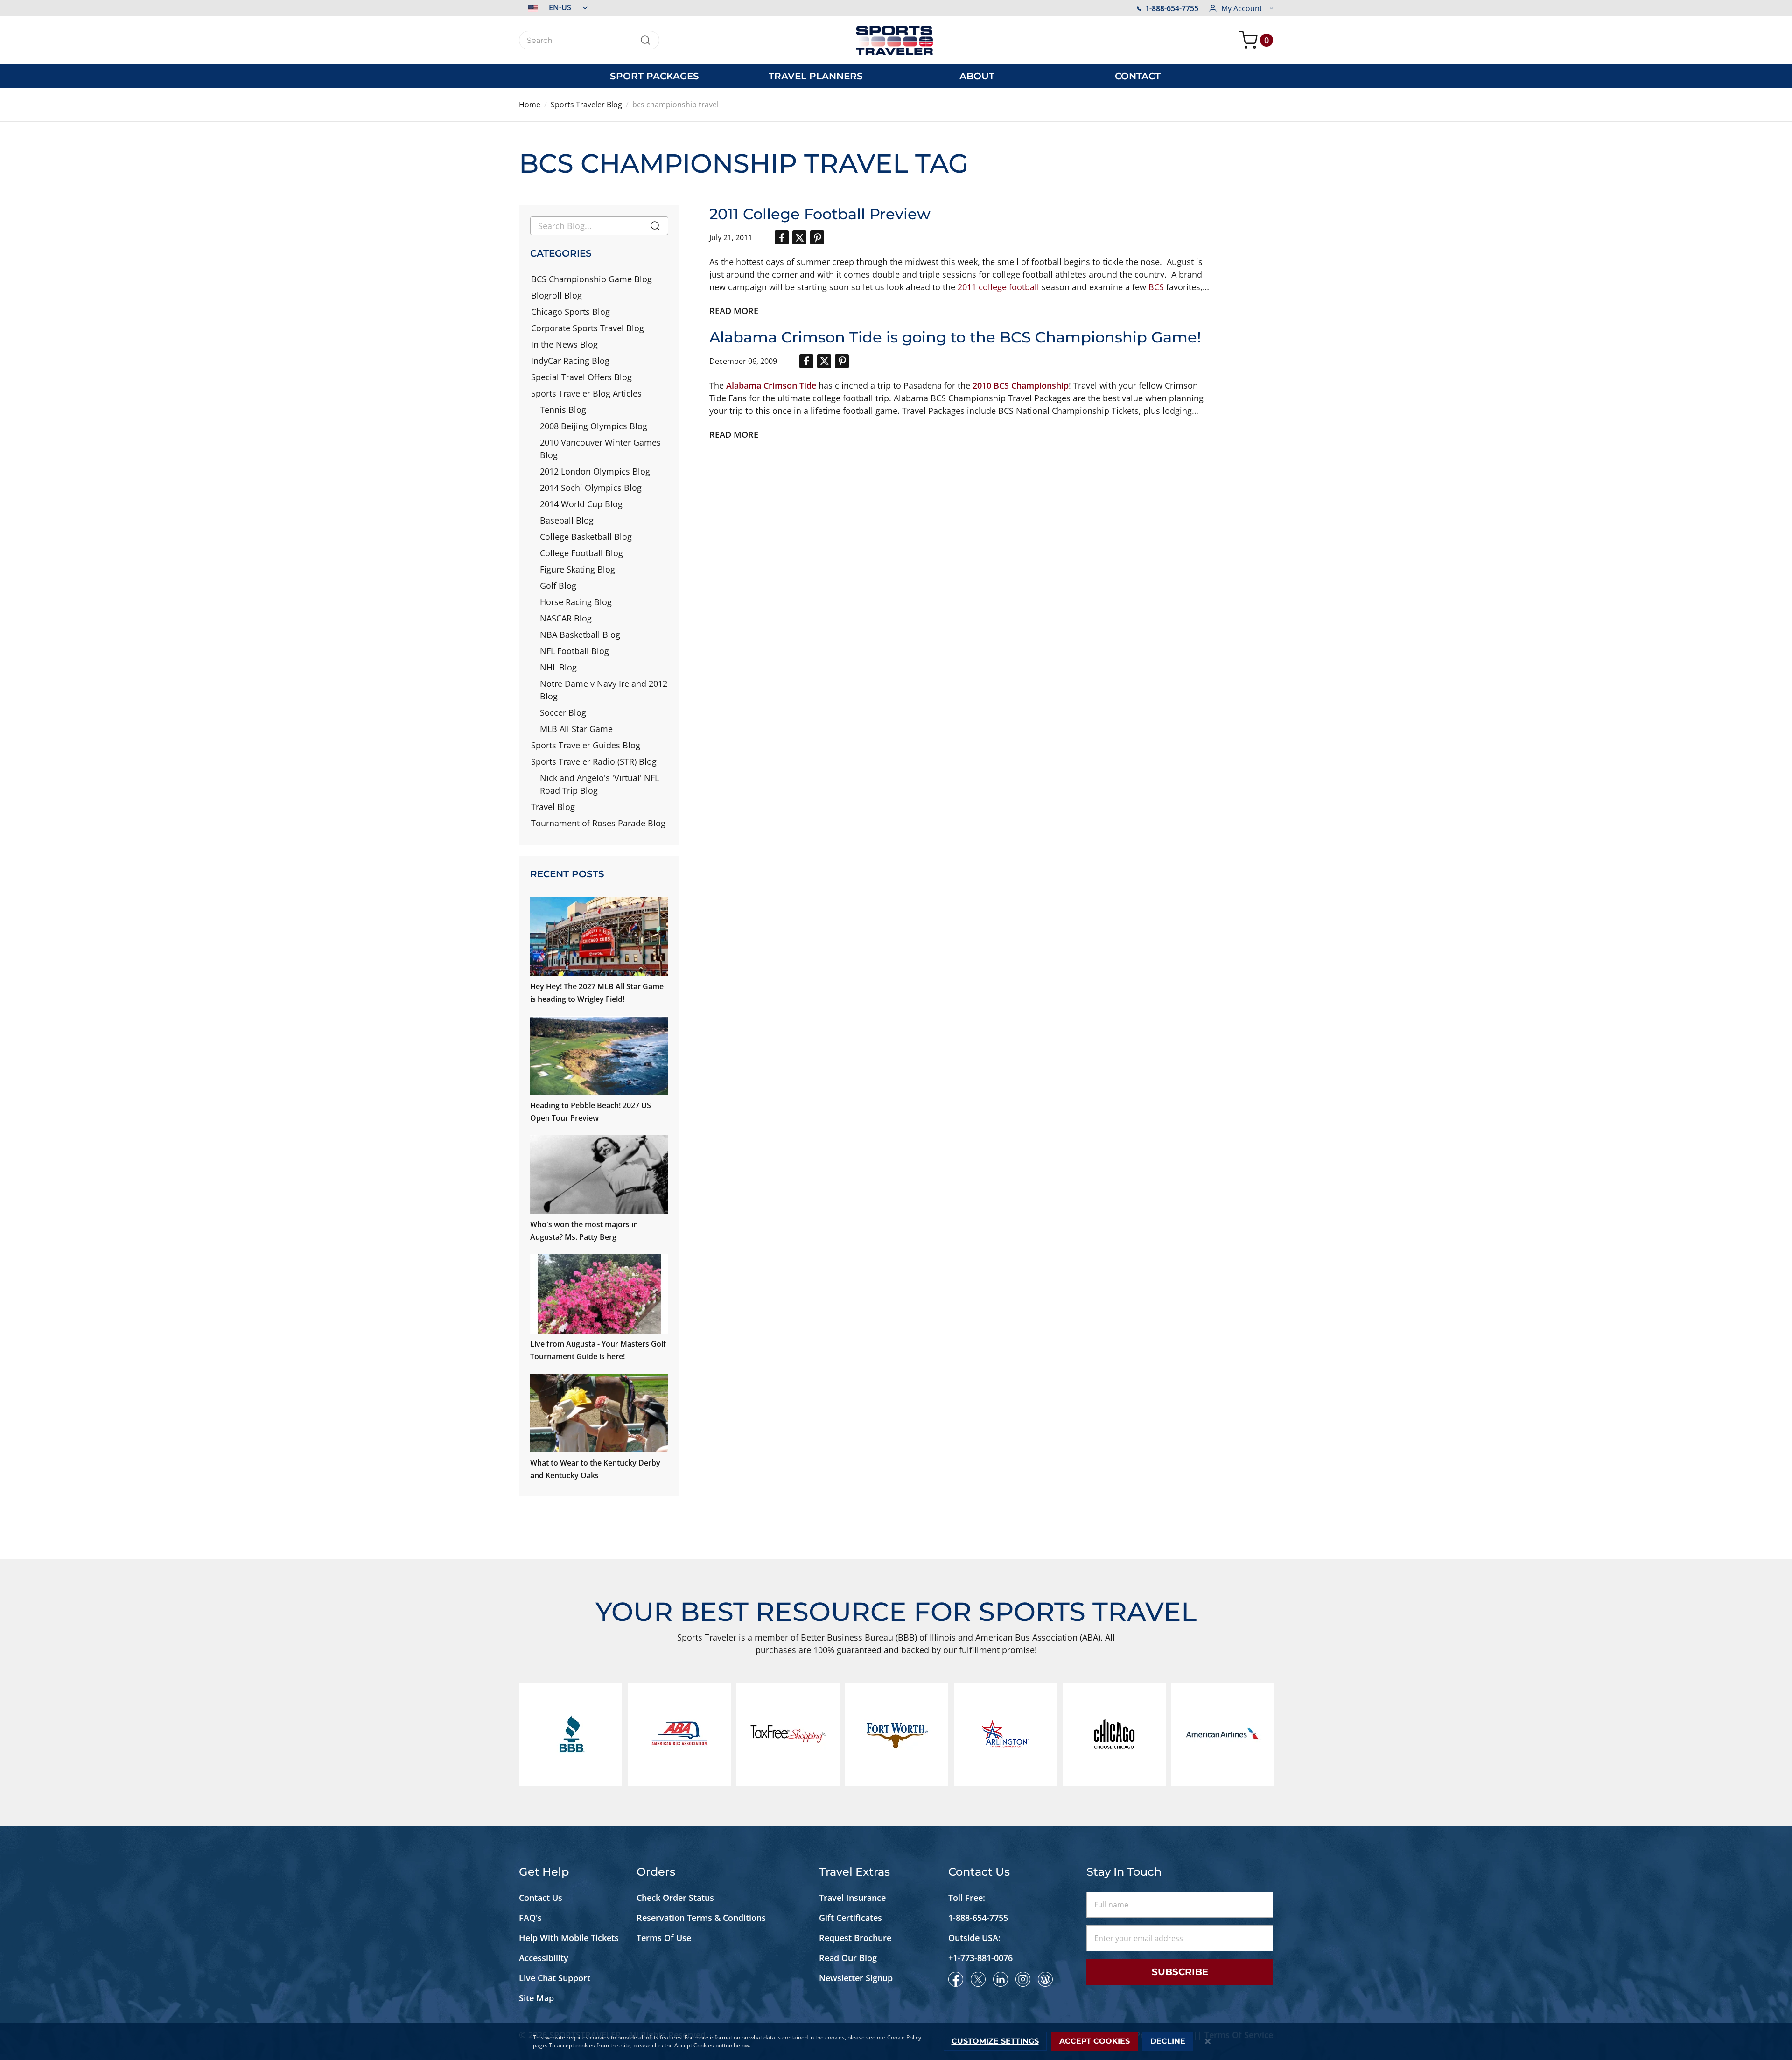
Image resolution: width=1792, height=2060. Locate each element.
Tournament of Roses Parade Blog (598, 823)
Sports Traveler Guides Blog (586, 745)
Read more (734, 311)
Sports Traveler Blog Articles (586, 393)
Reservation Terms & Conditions (702, 1918)
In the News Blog (564, 344)
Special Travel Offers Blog (581, 377)
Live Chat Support (555, 1978)
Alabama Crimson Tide (771, 385)
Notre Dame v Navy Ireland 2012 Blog (604, 690)
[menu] (896, 76)
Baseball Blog (567, 520)
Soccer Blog (563, 712)
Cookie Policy (904, 2037)
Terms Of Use (664, 1938)
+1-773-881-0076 (980, 1958)
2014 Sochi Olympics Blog (591, 488)
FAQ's (532, 1918)
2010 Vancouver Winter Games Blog (600, 449)
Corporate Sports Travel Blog (588, 328)
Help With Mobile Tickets (569, 1938)
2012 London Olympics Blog (595, 471)
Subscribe (1180, 1972)
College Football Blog (581, 553)
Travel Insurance (852, 1898)
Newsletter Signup (856, 1978)
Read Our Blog (848, 1958)
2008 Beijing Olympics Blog (594, 426)
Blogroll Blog (556, 295)
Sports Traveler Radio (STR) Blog (594, 761)
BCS (1156, 287)
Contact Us (541, 1898)
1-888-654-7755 (1172, 8)
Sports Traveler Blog (586, 105)
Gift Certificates (850, 1918)
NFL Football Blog (574, 651)
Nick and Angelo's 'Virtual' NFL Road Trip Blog (599, 784)
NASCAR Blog (566, 618)
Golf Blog (558, 586)
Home (530, 105)
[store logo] (896, 40)
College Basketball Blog (586, 537)
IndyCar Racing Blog (570, 361)
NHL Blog (558, 667)
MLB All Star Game (576, 729)
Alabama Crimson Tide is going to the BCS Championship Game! (955, 337)
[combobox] (589, 40)
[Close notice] (1208, 2042)
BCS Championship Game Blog (591, 279)
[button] (553, 7)
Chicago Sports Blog (570, 312)
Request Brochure (855, 1938)
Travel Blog (553, 807)
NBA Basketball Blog (580, 635)
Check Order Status (675, 1898)
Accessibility (544, 1958)
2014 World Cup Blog (581, 504)
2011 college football (998, 287)
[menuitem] (654, 76)
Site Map (536, 1998)
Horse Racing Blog (576, 602)
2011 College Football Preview (820, 214)
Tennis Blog (563, 410)
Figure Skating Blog (577, 569)
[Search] (655, 228)
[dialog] (896, 2041)
